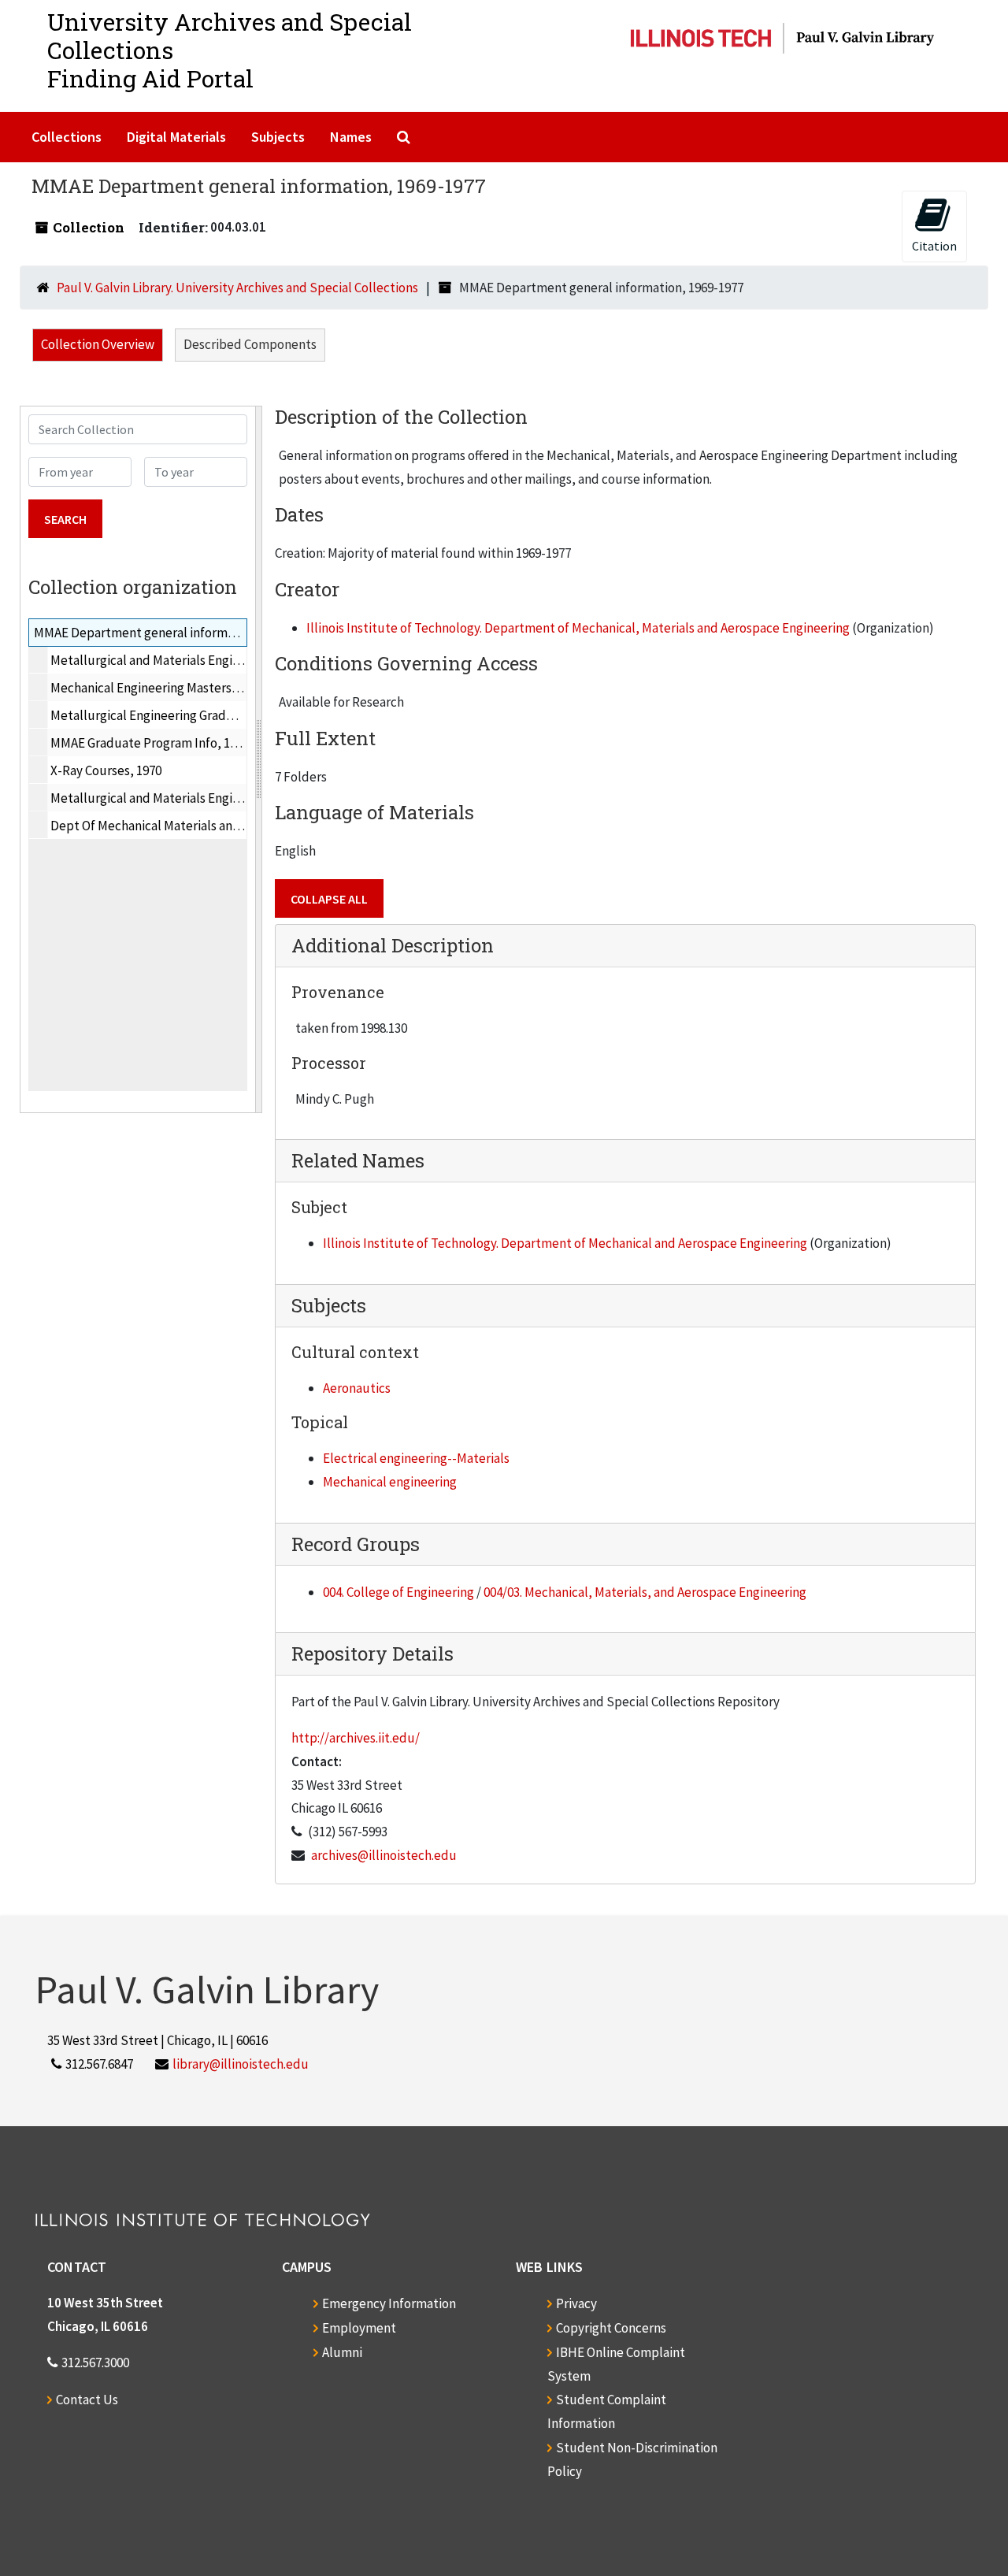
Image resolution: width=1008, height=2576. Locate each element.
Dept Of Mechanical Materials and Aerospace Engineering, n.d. (224, 826)
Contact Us (87, 2400)
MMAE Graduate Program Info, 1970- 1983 (166, 743)
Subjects (278, 137)
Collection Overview (98, 344)
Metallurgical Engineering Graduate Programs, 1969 (196, 715)
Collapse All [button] (329, 899)
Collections (67, 137)
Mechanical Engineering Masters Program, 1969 (182, 688)
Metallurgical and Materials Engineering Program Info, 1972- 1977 (233, 660)
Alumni (342, 2352)
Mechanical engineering (390, 1482)
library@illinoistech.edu (241, 2064)
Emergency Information (389, 2303)
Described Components (250, 344)
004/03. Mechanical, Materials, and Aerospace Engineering (645, 1592)
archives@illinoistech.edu (384, 1855)
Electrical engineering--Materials (416, 1458)
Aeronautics (357, 1388)
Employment (359, 2328)
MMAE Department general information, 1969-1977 (176, 633)
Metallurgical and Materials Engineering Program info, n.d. (214, 798)
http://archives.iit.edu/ (356, 1738)
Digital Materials (176, 137)
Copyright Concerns (611, 2328)
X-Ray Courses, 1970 (106, 770)
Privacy (576, 2303)
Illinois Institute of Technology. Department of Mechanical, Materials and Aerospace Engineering (578, 628)
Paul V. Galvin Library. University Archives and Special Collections (237, 288)
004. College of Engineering (398, 1592)
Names (351, 137)
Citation (934, 246)
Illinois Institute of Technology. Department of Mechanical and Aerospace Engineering (565, 1243)
